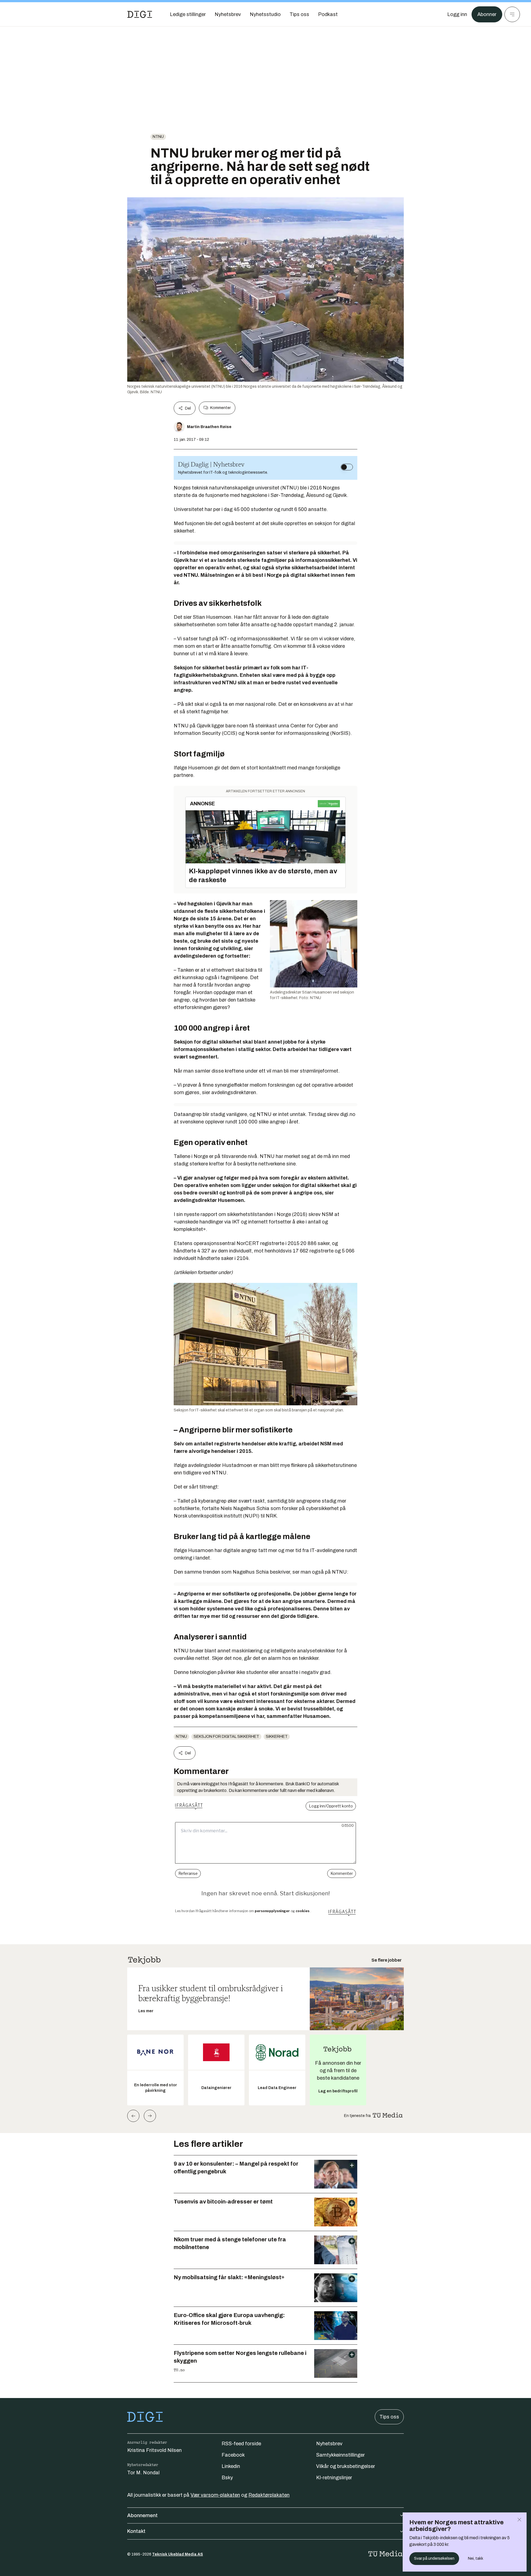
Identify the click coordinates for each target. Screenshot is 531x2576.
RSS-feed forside (241, 2444)
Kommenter (220, 408)
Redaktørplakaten (269, 2495)
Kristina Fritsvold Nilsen (154, 2450)
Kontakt (136, 2531)
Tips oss (389, 2417)
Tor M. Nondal (143, 2473)
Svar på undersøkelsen (434, 2558)
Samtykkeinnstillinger (340, 2455)
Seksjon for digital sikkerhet (226, 1737)
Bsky (227, 2478)
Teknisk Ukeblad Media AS (178, 2554)
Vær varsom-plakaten (215, 2495)
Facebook (233, 2455)
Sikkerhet (277, 1737)
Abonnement (142, 2515)
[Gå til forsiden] (140, 14)
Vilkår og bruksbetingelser (346, 2466)
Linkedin (231, 2466)
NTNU (158, 137)
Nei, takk (476, 2558)
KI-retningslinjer (334, 2478)
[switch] (347, 467)
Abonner (487, 14)
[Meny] (512, 14)
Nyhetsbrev (329, 2444)
